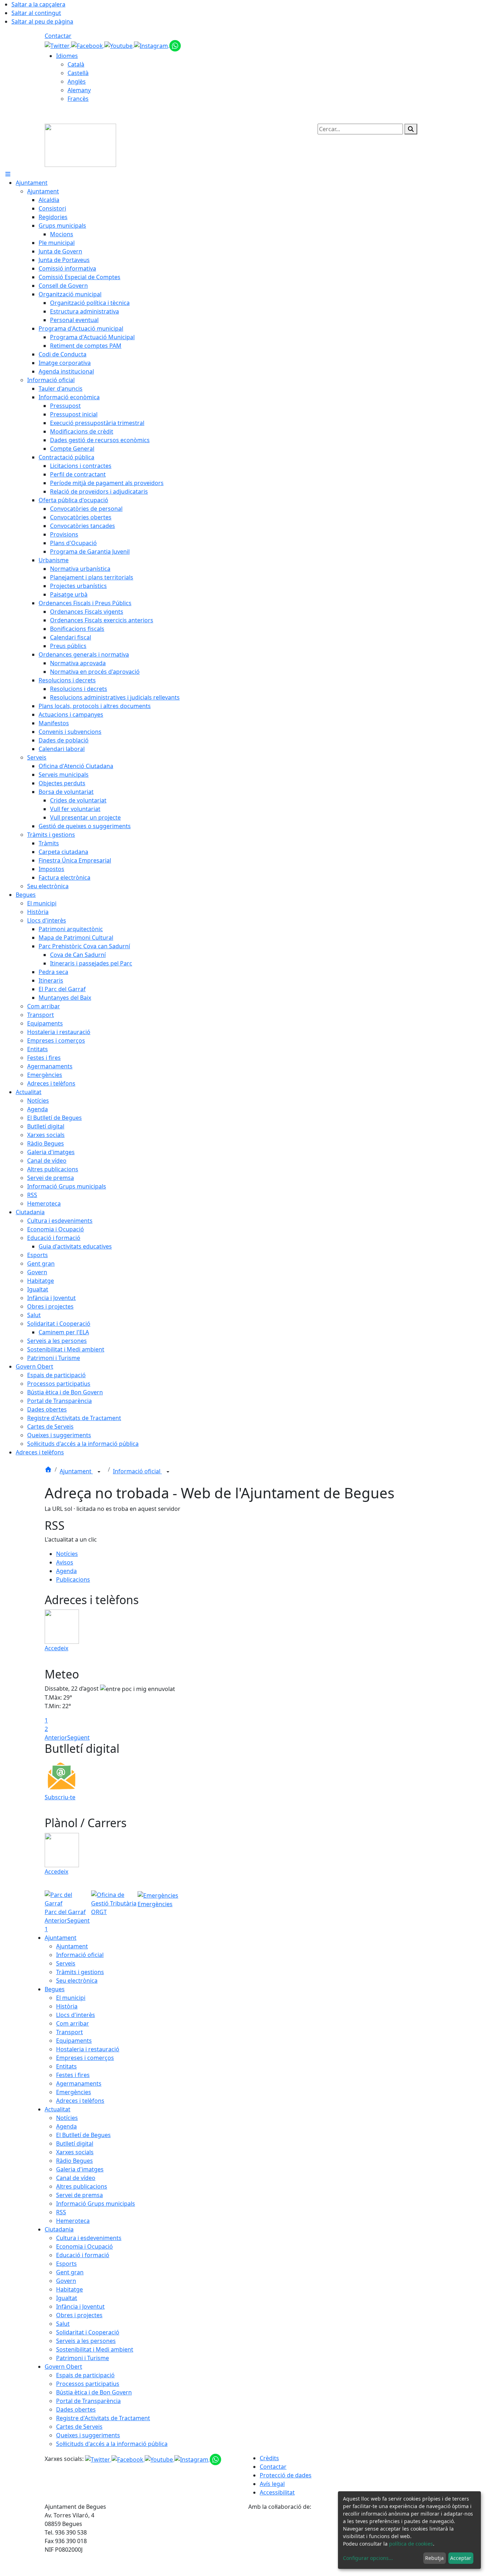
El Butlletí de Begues (83, 2135)
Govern (66, 2281)
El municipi (71, 1998)
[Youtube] (119, 45)
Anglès (77, 81)
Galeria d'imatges (80, 2169)
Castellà (78, 73)
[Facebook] (88, 45)
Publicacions (73, 1579)
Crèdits (269, 2458)
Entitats (66, 2066)
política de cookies (411, 2544)
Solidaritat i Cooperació (88, 2332)
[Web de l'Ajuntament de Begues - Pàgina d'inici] (80, 145)
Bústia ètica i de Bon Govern (94, 2392)
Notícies (67, 1554)
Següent (78, 1737)
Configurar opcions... (368, 2558)
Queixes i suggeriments (88, 2435)
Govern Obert (63, 2367)
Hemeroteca (73, 2221)
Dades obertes (76, 2409)
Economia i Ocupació (84, 2246)
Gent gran (70, 2272)
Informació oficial (137, 1471)
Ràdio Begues (74, 2161)
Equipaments (74, 2041)
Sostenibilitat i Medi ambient (95, 2349)
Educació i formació (83, 2255)
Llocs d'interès (76, 2015)
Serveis (66, 1963)
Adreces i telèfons (80, 2101)
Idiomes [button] (67, 56)
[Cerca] (411, 129)
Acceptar (461, 2558)
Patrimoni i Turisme (83, 2358)
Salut (63, 2324)
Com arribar (73, 2023)
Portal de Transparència (88, 2401)
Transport (69, 2032)
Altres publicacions (82, 2186)
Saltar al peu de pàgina (42, 21)
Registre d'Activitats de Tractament (103, 2418)
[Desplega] (99, 1472)
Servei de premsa (79, 2195)
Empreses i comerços (85, 2058)
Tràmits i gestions (80, 1972)
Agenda (66, 1571)
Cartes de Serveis (79, 2427)
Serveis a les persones (86, 2341)
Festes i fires (73, 2075)
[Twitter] (58, 45)
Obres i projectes (79, 2315)
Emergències (74, 2092)
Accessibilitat (277, 2492)
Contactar (58, 36)
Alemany (79, 90)
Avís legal (272, 2484)
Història (67, 2006)
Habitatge (69, 2289)
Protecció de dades (286, 2475)
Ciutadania (59, 2229)
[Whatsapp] (175, 45)
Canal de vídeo (76, 2178)
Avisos (65, 1562)
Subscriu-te (60, 1797)
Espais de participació (85, 2375)
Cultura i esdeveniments (89, 2238)
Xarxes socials (75, 2152)
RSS (61, 2212)
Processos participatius (88, 2384)
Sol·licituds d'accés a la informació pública (112, 2444)
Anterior (56, 1737)
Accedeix (56, 1648)
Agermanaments (79, 2083)
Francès (78, 99)
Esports (66, 2264)
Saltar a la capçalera (38, 4)
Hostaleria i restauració (88, 2049)
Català (76, 64)
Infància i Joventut (80, 2306)
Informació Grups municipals (96, 2204)
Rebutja (434, 2558)
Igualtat (67, 2298)
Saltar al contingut (36, 13)
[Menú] (8, 174)
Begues (55, 1989)
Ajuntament (76, 1471)
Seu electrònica (77, 1981)
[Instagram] (152, 45)
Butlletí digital (75, 2144)
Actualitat (58, 2109)
